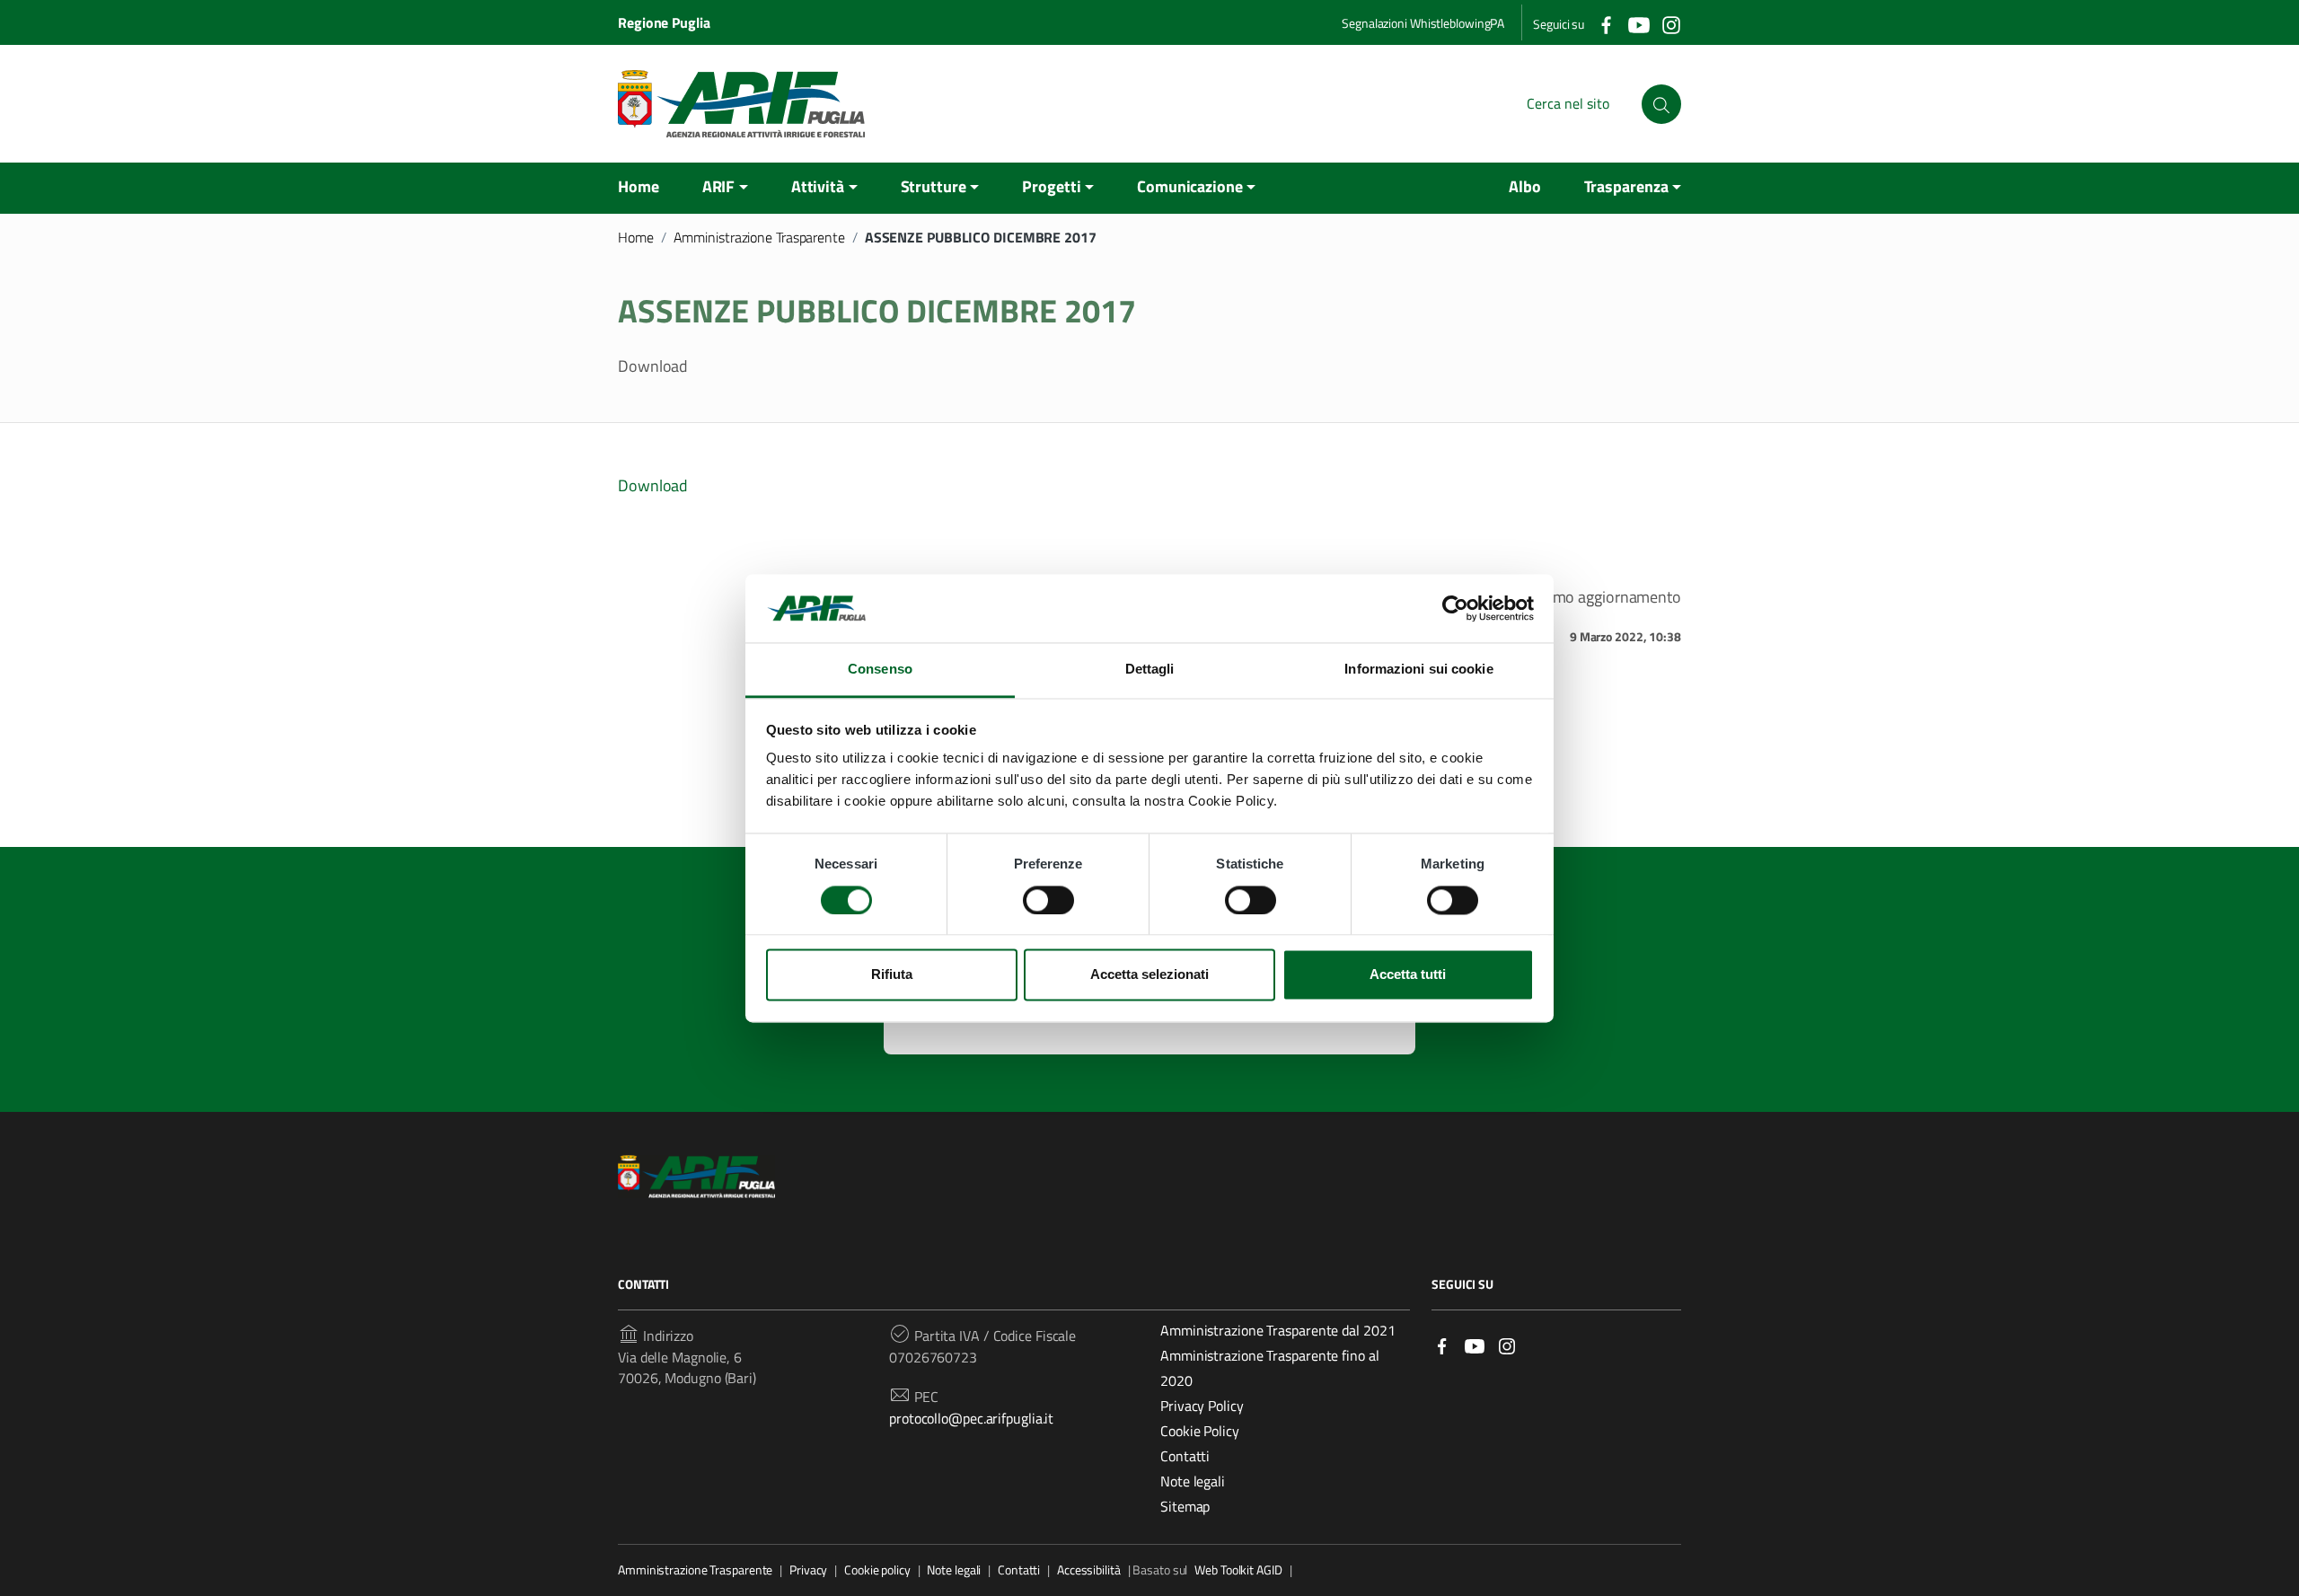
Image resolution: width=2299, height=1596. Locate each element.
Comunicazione (1190, 186)
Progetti (1051, 186)
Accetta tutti (1408, 975)
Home (639, 186)
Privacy (808, 1570)
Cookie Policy (1200, 1431)
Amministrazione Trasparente (759, 237)
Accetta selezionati (1149, 975)
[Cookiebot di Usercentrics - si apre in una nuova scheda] (1455, 608)
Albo (1525, 186)
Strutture (934, 186)
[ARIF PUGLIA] (741, 104)
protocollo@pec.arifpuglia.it (971, 1418)
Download (653, 485)
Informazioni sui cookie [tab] (1418, 670)
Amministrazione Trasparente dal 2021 (1277, 1330)
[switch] (1048, 900)
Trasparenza (1626, 186)
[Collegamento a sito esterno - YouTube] (1638, 23)
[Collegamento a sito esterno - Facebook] (1606, 23)
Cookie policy (877, 1570)
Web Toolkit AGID (1238, 1570)
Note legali (1193, 1481)
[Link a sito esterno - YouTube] (1475, 1344)
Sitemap (1185, 1506)
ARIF (719, 186)
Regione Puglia (664, 22)
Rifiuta (892, 975)
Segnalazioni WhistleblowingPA (1423, 23)
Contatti (1185, 1456)
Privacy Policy (1202, 1406)
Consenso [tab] (880, 670)
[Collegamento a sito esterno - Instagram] (1670, 23)
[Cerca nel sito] (1661, 104)
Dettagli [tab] (1150, 670)
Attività (818, 186)
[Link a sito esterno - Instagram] (1507, 1344)
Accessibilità (1089, 1570)
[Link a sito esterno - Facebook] (1442, 1344)
